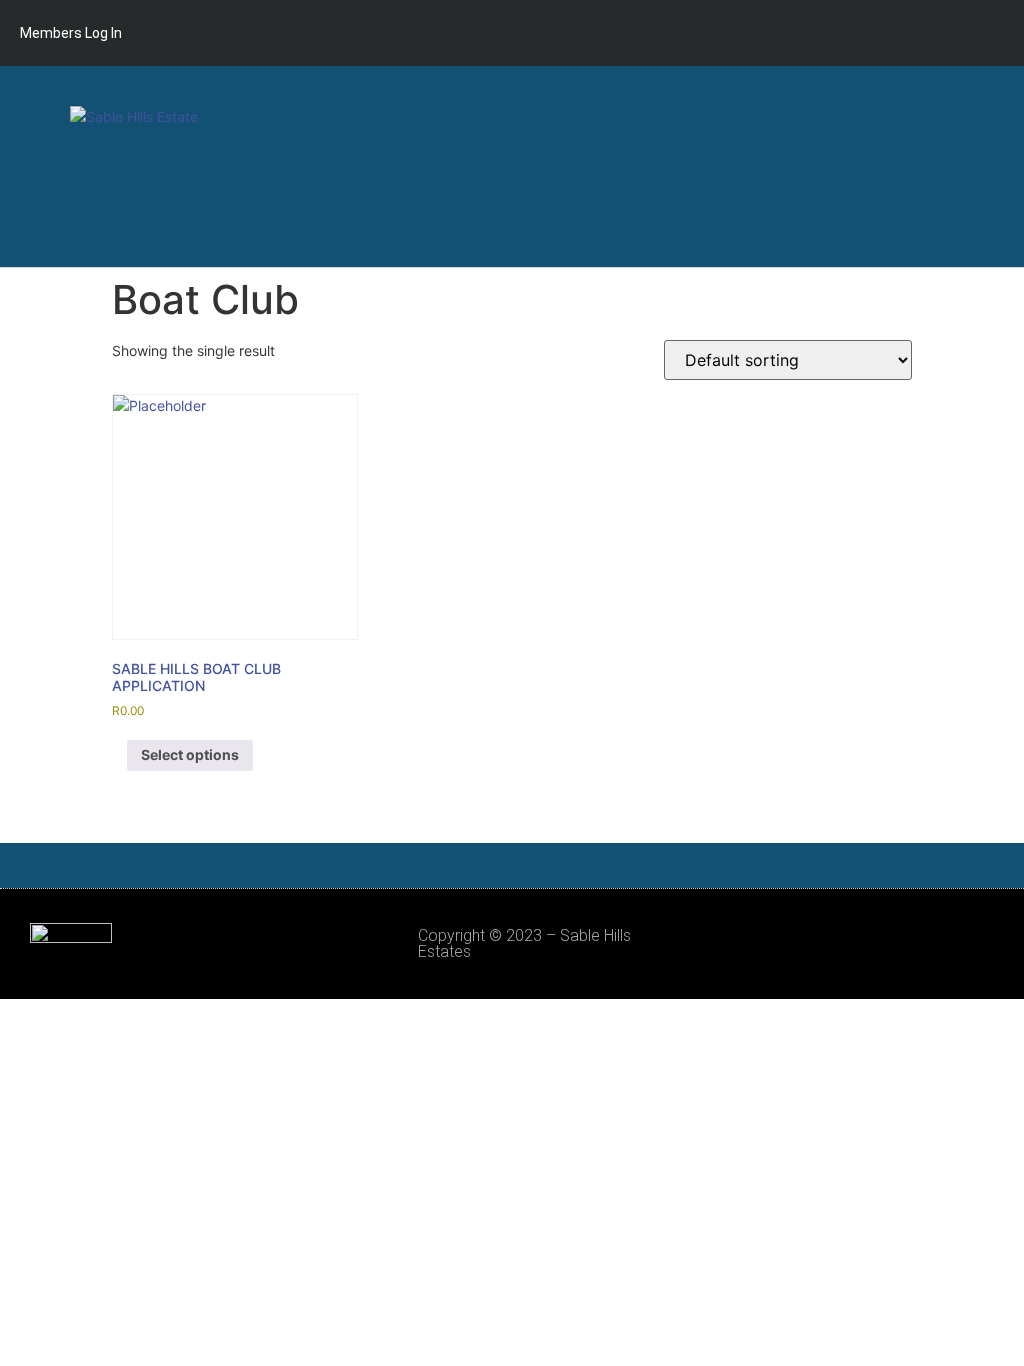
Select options (190, 754)
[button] (990, 166)
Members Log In (71, 33)
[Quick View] (119, 754)
